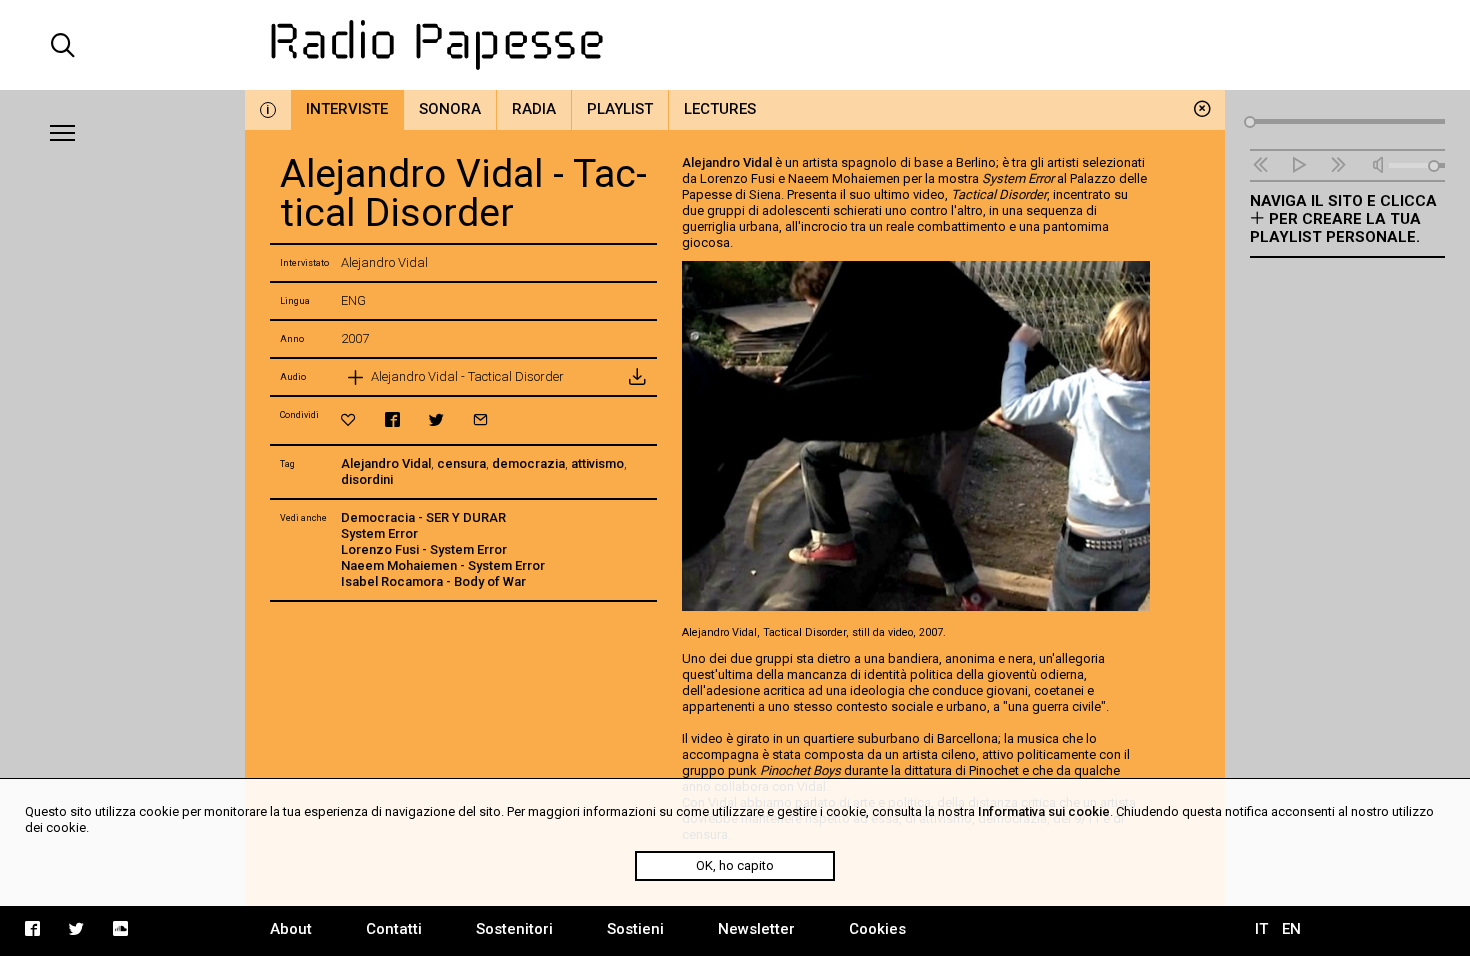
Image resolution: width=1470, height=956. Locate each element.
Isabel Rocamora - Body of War (433, 581)
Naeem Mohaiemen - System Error (443, 565)
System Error (379, 533)
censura (461, 463)
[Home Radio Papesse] (735, 45)
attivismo (597, 463)
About (291, 929)
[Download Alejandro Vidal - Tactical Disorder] (637, 377)
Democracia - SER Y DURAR (423, 517)
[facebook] (392, 419)
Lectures (720, 109)
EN (1291, 929)
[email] (480, 419)
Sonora (450, 109)
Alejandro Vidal (386, 463)
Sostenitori (514, 929)
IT (1261, 929)
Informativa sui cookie (1044, 811)
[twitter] (436, 419)
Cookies (877, 929)
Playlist (620, 109)
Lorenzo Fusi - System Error (424, 549)
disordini (367, 479)
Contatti (394, 929)
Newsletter (756, 929)
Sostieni (635, 929)
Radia (534, 109)
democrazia (528, 463)
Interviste (347, 109)
